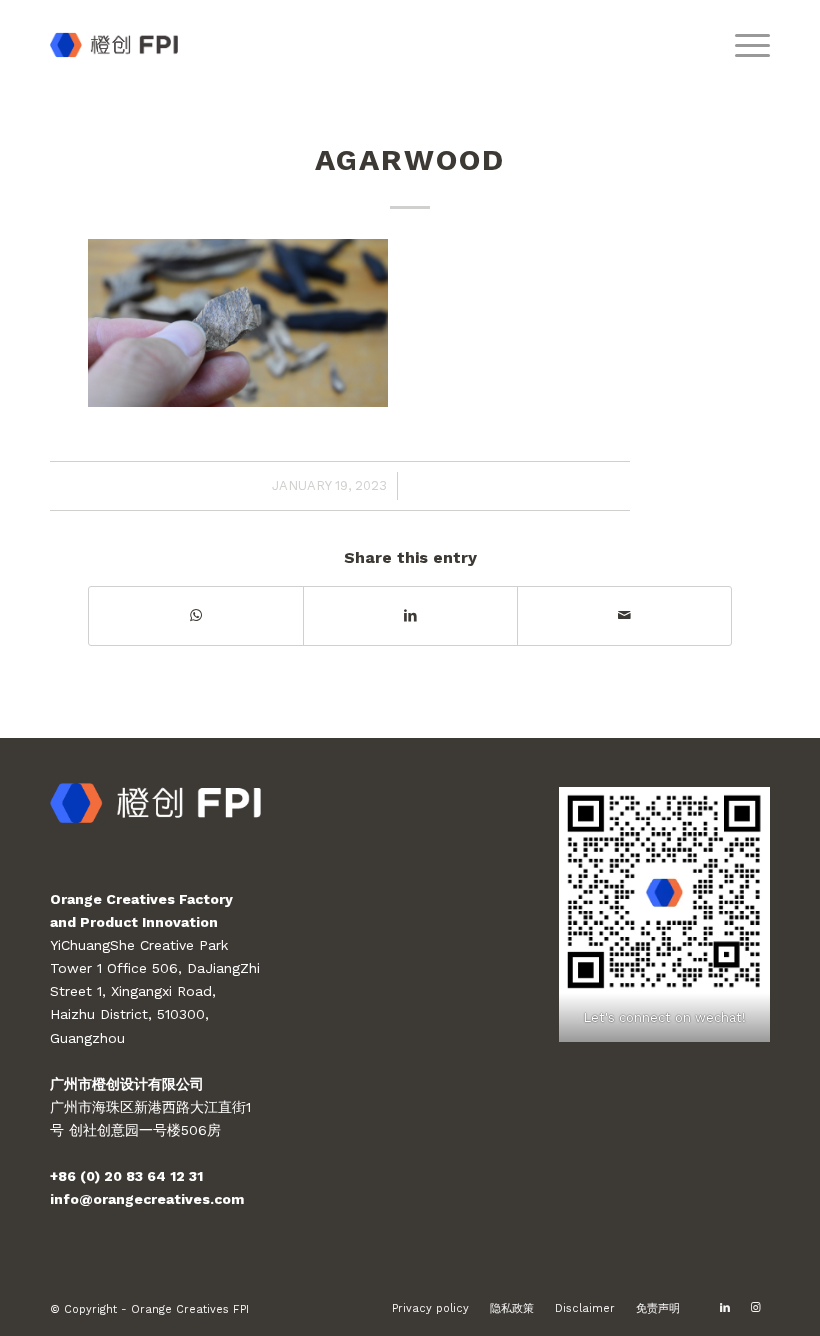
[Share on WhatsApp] (196, 615)
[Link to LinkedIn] (725, 1308)
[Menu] (742, 45)
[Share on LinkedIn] (410, 615)
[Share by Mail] (624, 615)
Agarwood (410, 159)
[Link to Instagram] (755, 1308)
